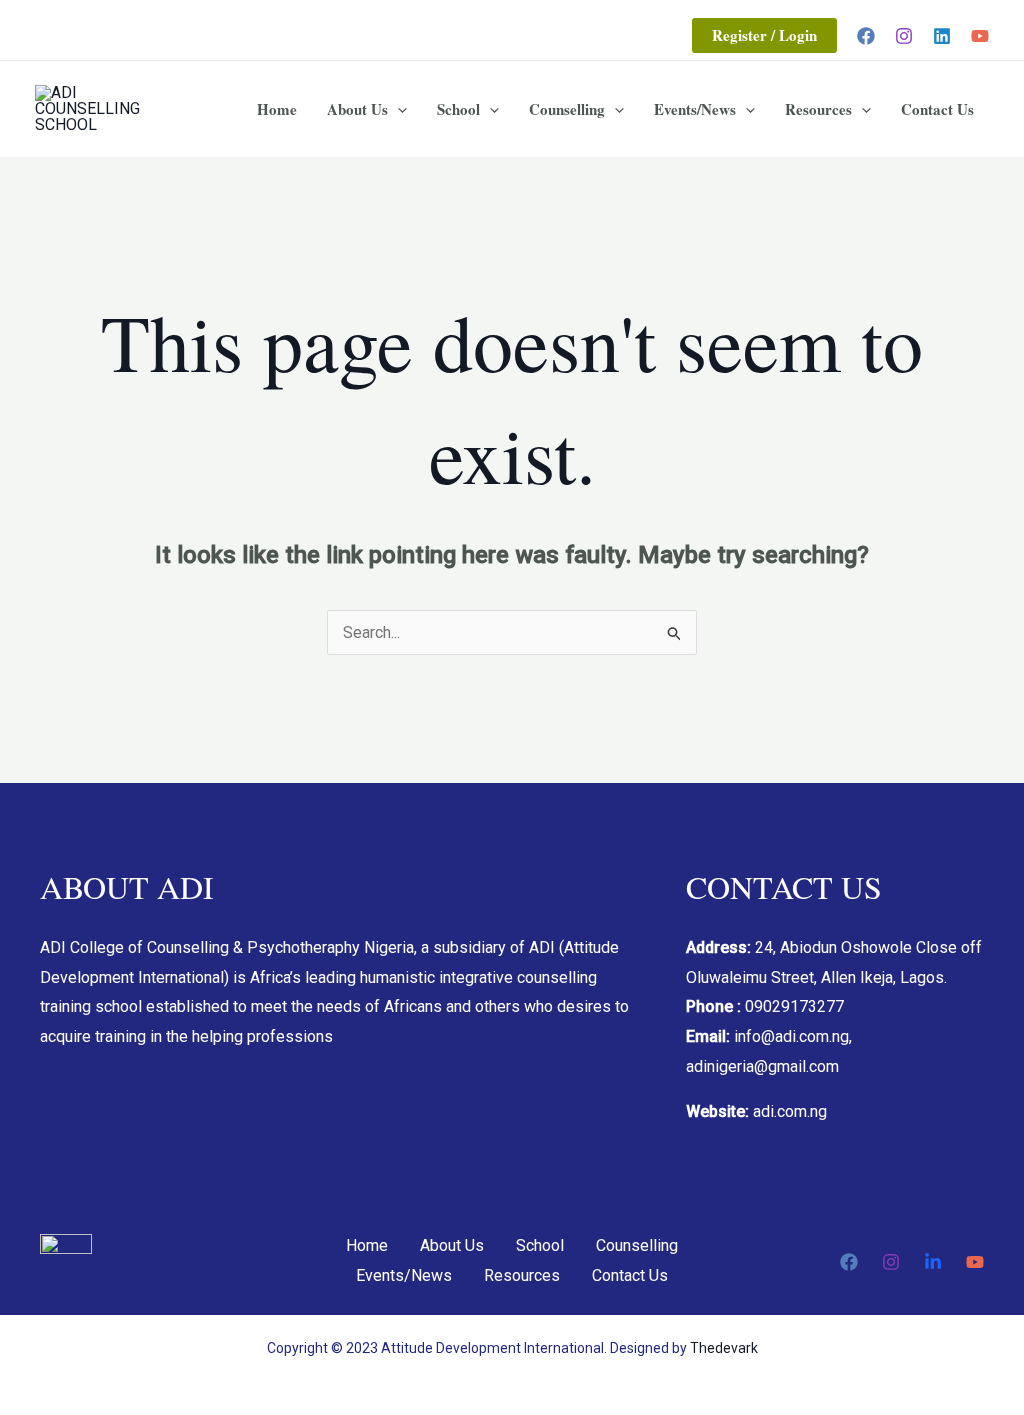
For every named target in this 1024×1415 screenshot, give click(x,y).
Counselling (567, 109)
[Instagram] (904, 36)
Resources (818, 109)
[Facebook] (866, 36)
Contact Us (937, 109)
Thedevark (724, 1348)
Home (277, 109)
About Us (357, 109)
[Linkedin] (942, 36)
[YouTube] (980, 36)
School (458, 109)
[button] (764, 35)
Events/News (695, 109)
